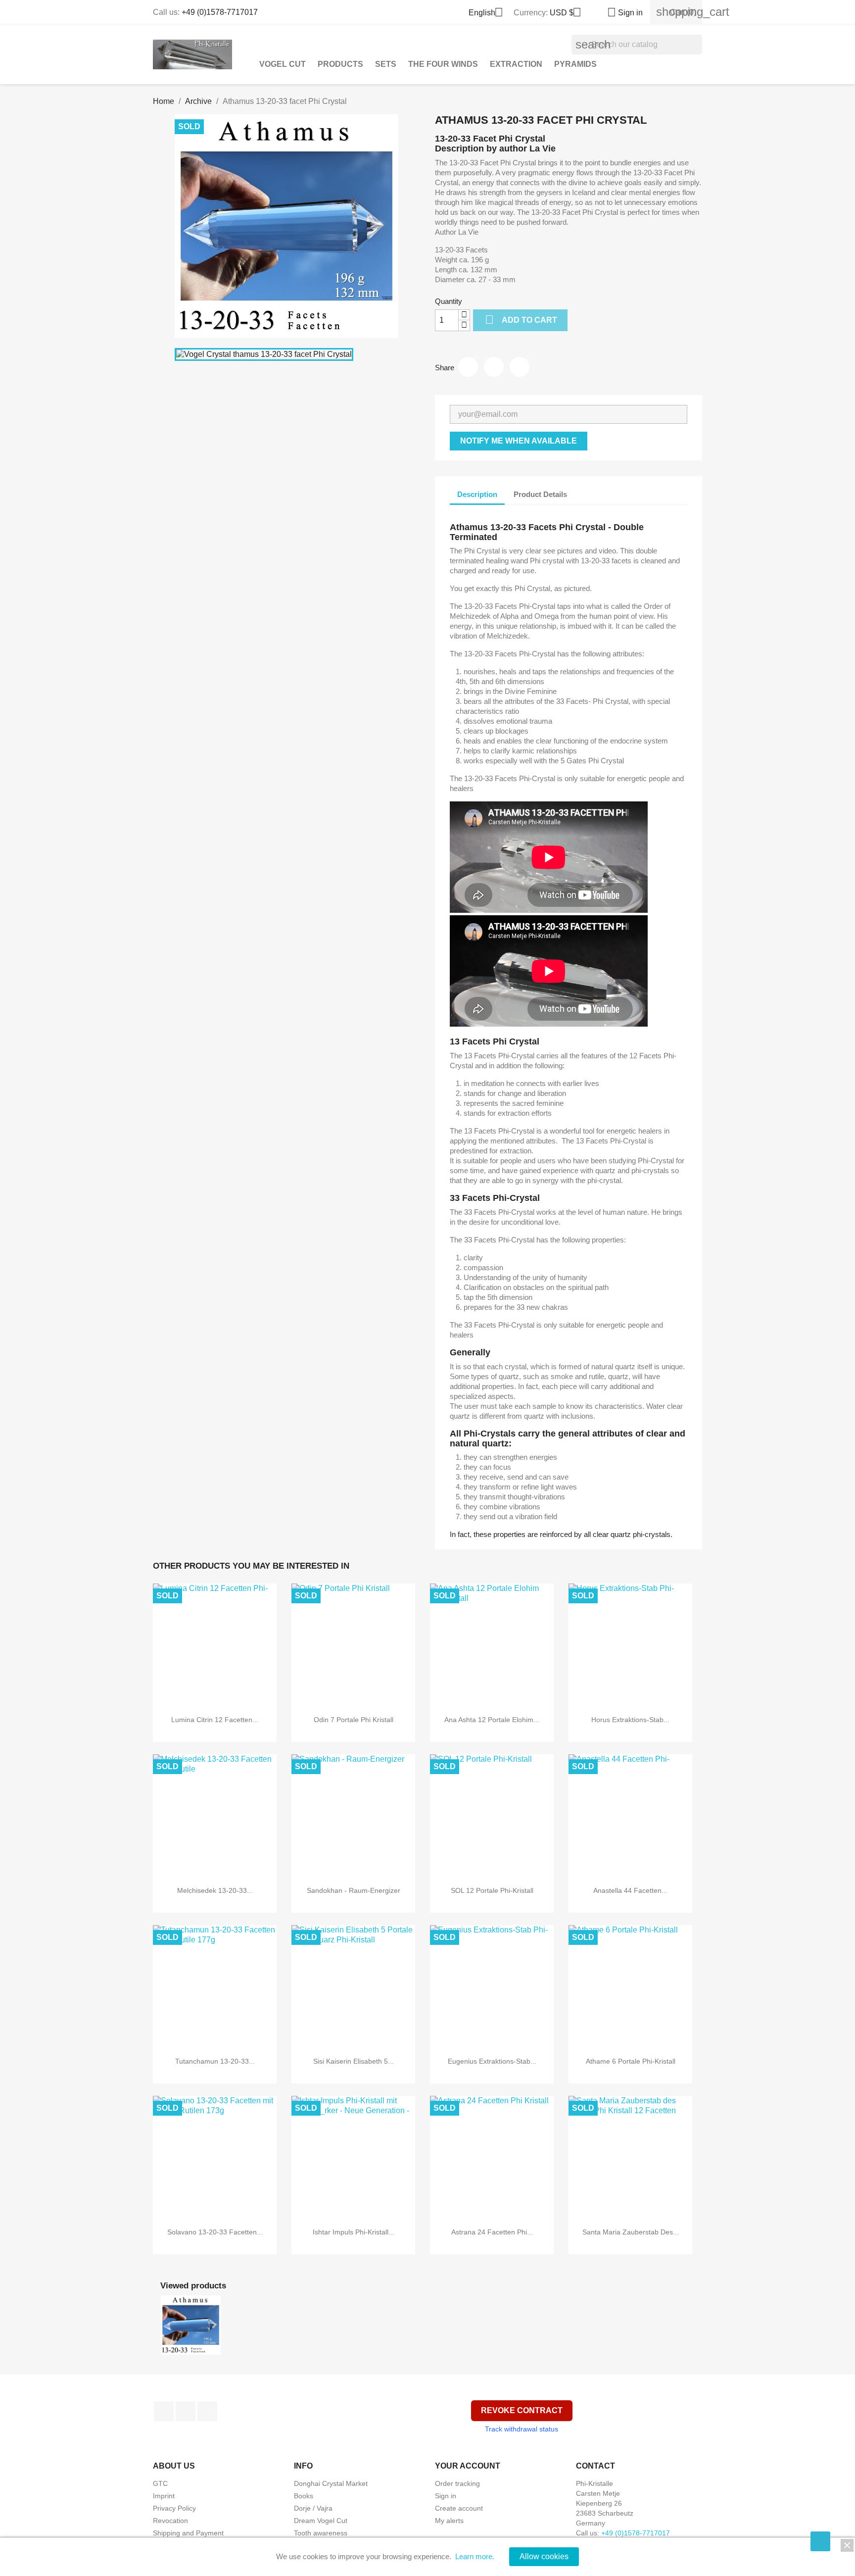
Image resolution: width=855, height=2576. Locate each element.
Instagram (207, 2411)
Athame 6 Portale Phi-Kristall (631, 2061)
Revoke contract (522, 2410)
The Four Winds (443, 64)
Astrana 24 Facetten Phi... (492, 2232)
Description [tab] (477, 494)
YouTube (186, 2411)
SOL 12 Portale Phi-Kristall (492, 1890)
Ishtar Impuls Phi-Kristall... (354, 2232)
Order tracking (457, 2483)
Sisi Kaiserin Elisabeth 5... (354, 2061)
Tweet (494, 367)
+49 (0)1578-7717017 (220, 12)
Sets (386, 64)
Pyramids (575, 64)
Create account (459, 2508)
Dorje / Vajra (313, 2508)
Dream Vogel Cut (321, 2521)
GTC (160, 2483)
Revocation (170, 2521)
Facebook (164, 2411)
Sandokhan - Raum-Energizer (354, 1890)
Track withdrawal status (522, 2429)
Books (304, 2496)
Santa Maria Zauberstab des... (631, 2232)
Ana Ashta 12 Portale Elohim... (492, 1720)
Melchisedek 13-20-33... (215, 1890)
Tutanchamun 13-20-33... (215, 2061)
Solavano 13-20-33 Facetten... (215, 2232)
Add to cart (521, 320)
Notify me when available (519, 441)
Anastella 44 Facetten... (630, 1890)
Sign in (446, 2496)
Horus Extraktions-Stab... (630, 1720)
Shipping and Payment (188, 2533)
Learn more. (475, 2556)
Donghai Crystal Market (331, 2483)
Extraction (516, 64)
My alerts (449, 2521)
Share (468, 367)
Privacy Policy (174, 2508)
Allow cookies (544, 2556)
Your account (468, 2466)
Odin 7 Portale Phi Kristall (354, 1720)
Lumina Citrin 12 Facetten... (215, 1720)
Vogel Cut (283, 64)
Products (340, 64)
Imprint (164, 2496)
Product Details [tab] (540, 494)
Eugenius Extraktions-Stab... (492, 2061)
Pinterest (520, 367)
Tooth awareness (321, 2533)
